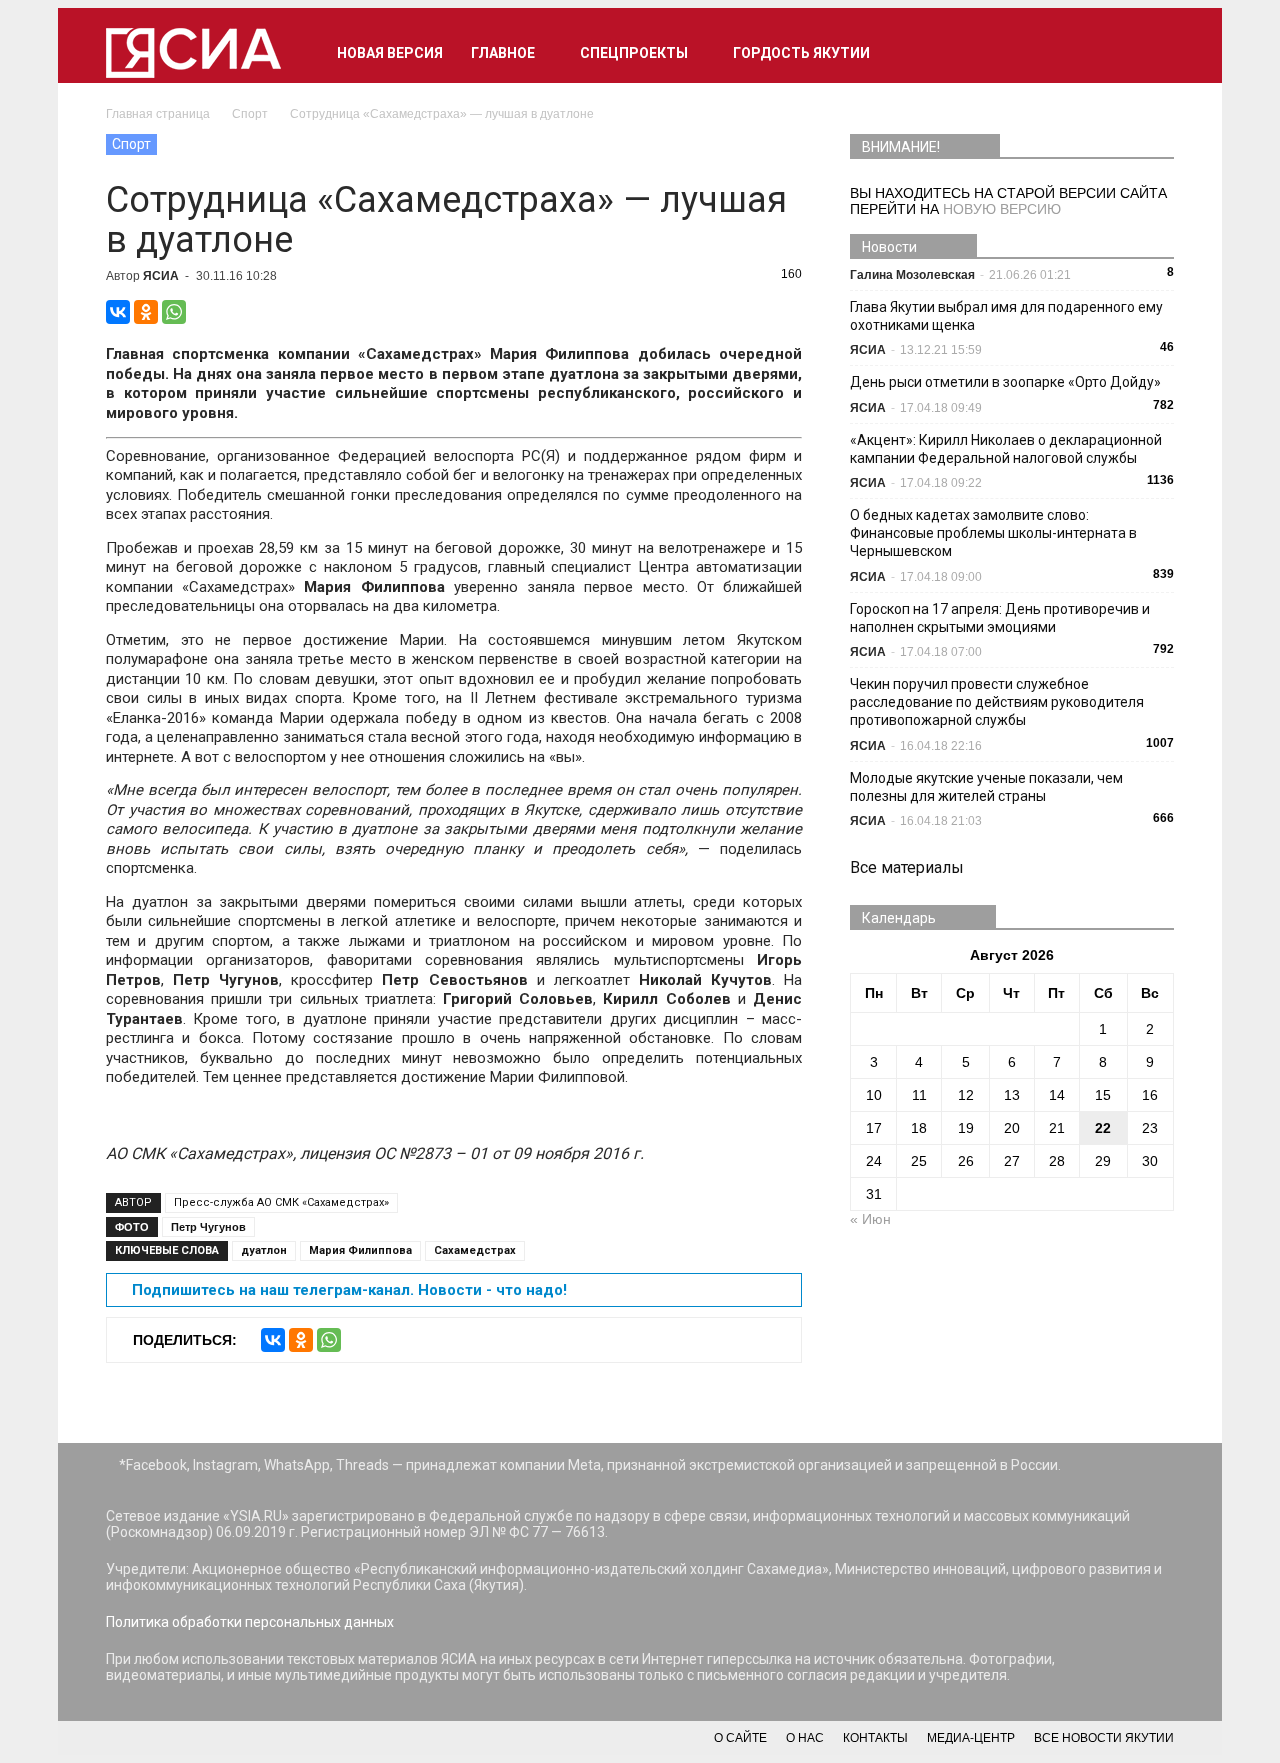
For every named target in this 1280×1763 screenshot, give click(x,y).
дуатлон (264, 1250)
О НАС (805, 1738)
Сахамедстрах (475, 1250)
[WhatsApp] (174, 312)
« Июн (870, 1219)
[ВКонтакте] (118, 312)
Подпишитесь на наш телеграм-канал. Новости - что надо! (349, 1290)
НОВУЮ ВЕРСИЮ (1002, 209)
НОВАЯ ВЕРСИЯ (390, 53)
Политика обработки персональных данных (250, 1622)
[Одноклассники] (146, 312)
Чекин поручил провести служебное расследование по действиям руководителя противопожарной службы (997, 702)
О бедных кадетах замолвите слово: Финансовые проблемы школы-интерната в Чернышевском (993, 533)
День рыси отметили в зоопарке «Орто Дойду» (1005, 382)
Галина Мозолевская (912, 275)
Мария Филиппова (360, 1250)
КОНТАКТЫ (875, 1738)
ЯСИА (161, 276)
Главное (503, 53)
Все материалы (907, 867)
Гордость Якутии (801, 53)
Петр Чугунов (208, 1227)
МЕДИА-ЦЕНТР (971, 1738)
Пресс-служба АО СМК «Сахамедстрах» (281, 1202)
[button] (1150, 53)
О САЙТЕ (740, 1738)
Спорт (131, 144)
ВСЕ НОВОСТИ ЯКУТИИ (1104, 1738)
